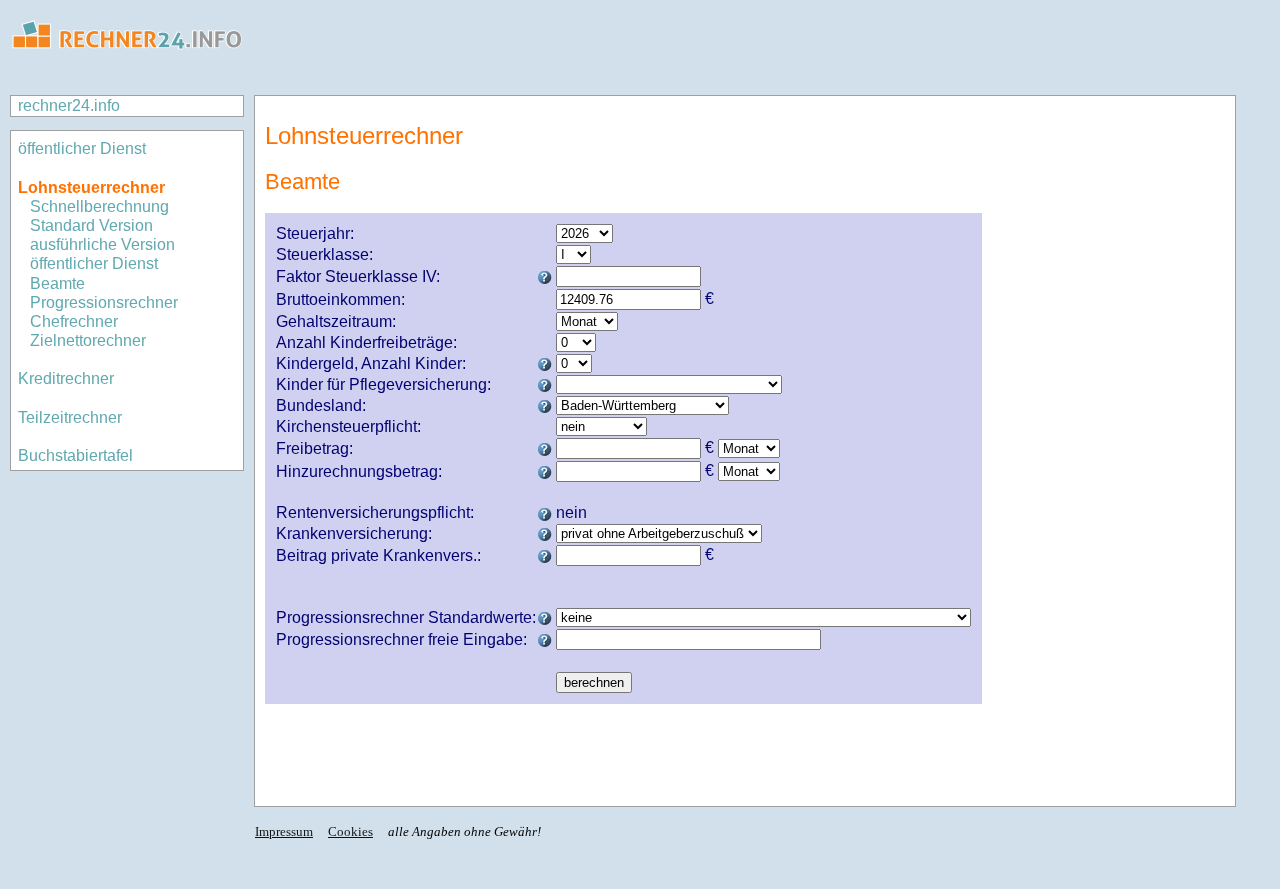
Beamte (57, 283)
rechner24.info (69, 105)
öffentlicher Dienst (82, 148)
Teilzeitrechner (70, 417)
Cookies (350, 831)
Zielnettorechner (88, 340)
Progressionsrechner (104, 302)
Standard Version (91, 225)
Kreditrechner (66, 378)
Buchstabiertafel (75, 455)
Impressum (284, 831)
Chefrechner (74, 321)
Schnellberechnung (99, 206)
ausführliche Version (102, 244)
